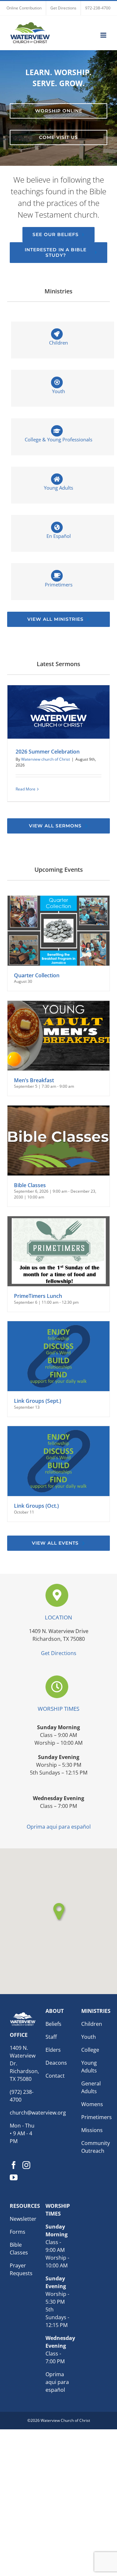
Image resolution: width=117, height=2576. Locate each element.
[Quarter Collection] (59, 931)
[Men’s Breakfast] (59, 1036)
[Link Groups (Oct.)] (59, 1461)
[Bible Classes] (59, 1140)
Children (92, 2024)
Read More (26, 789)
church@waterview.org (38, 2113)
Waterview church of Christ (45, 759)
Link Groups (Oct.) (36, 1506)
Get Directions (59, 1653)
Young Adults (89, 2067)
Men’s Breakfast (34, 1080)
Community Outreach (96, 2147)
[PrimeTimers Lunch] (59, 1251)
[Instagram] (26, 2165)
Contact (55, 2076)
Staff (51, 2037)
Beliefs (53, 2024)
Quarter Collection (37, 975)
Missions (92, 2130)
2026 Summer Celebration (48, 752)
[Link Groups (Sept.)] (59, 1356)
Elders (53, 2050)
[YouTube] (14, 2177)
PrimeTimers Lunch (38, 1296)
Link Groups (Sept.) (38, 1401)
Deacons (56, 2063)
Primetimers (97, 2117)
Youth (89, 2037)
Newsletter (23, 2219)
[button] (58, 1912)
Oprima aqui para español (59, 1827)
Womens (92, 2104)
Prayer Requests (21, 2269)
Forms (18, 2232)
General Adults (91, 2087)
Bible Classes (30, 1185)
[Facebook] (14, 2165)
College (90, 2050)
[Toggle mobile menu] (104, 35)
